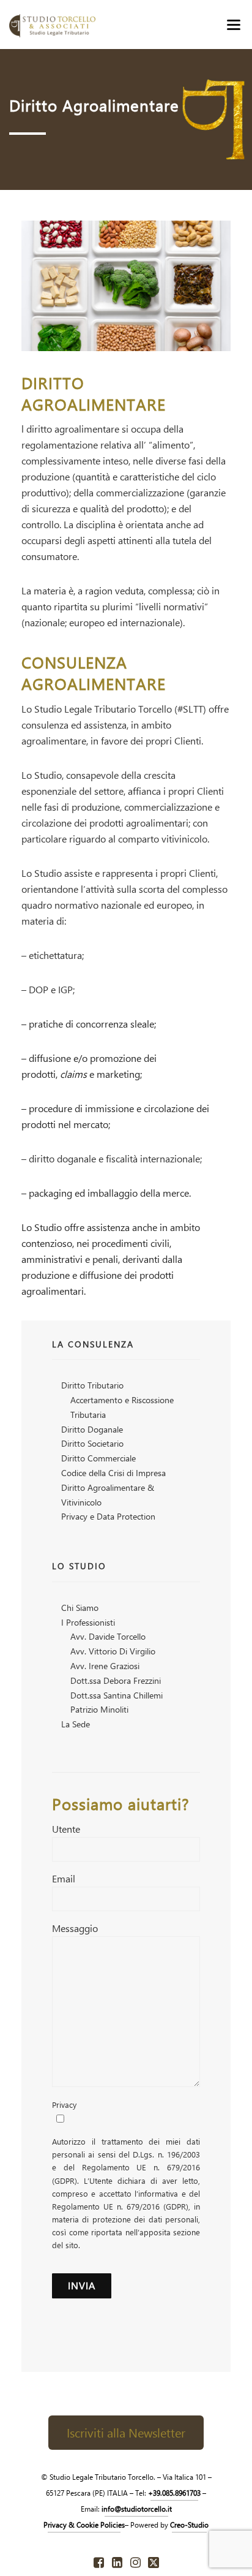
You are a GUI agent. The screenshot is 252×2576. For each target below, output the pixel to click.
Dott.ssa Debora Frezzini (116, 1680)
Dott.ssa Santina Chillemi (117, 1695)
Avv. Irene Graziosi (105, 1666)
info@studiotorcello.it (137, 2509)
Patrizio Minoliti (99, 1709)
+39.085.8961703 (174, 2493)
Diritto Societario (92, 1443)
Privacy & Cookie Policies (84, 2525)
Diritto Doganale (92, 1429)
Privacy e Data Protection (108, 1516)
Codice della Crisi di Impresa (113, 1473)
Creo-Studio (189, 2525)
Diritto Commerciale (98, 1458)
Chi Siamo (80, 1608)
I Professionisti (88, 1622)
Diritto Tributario (92, 1385)
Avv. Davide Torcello (108, 1636)
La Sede (76, 1724)
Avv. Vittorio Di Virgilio (113, 1651)
